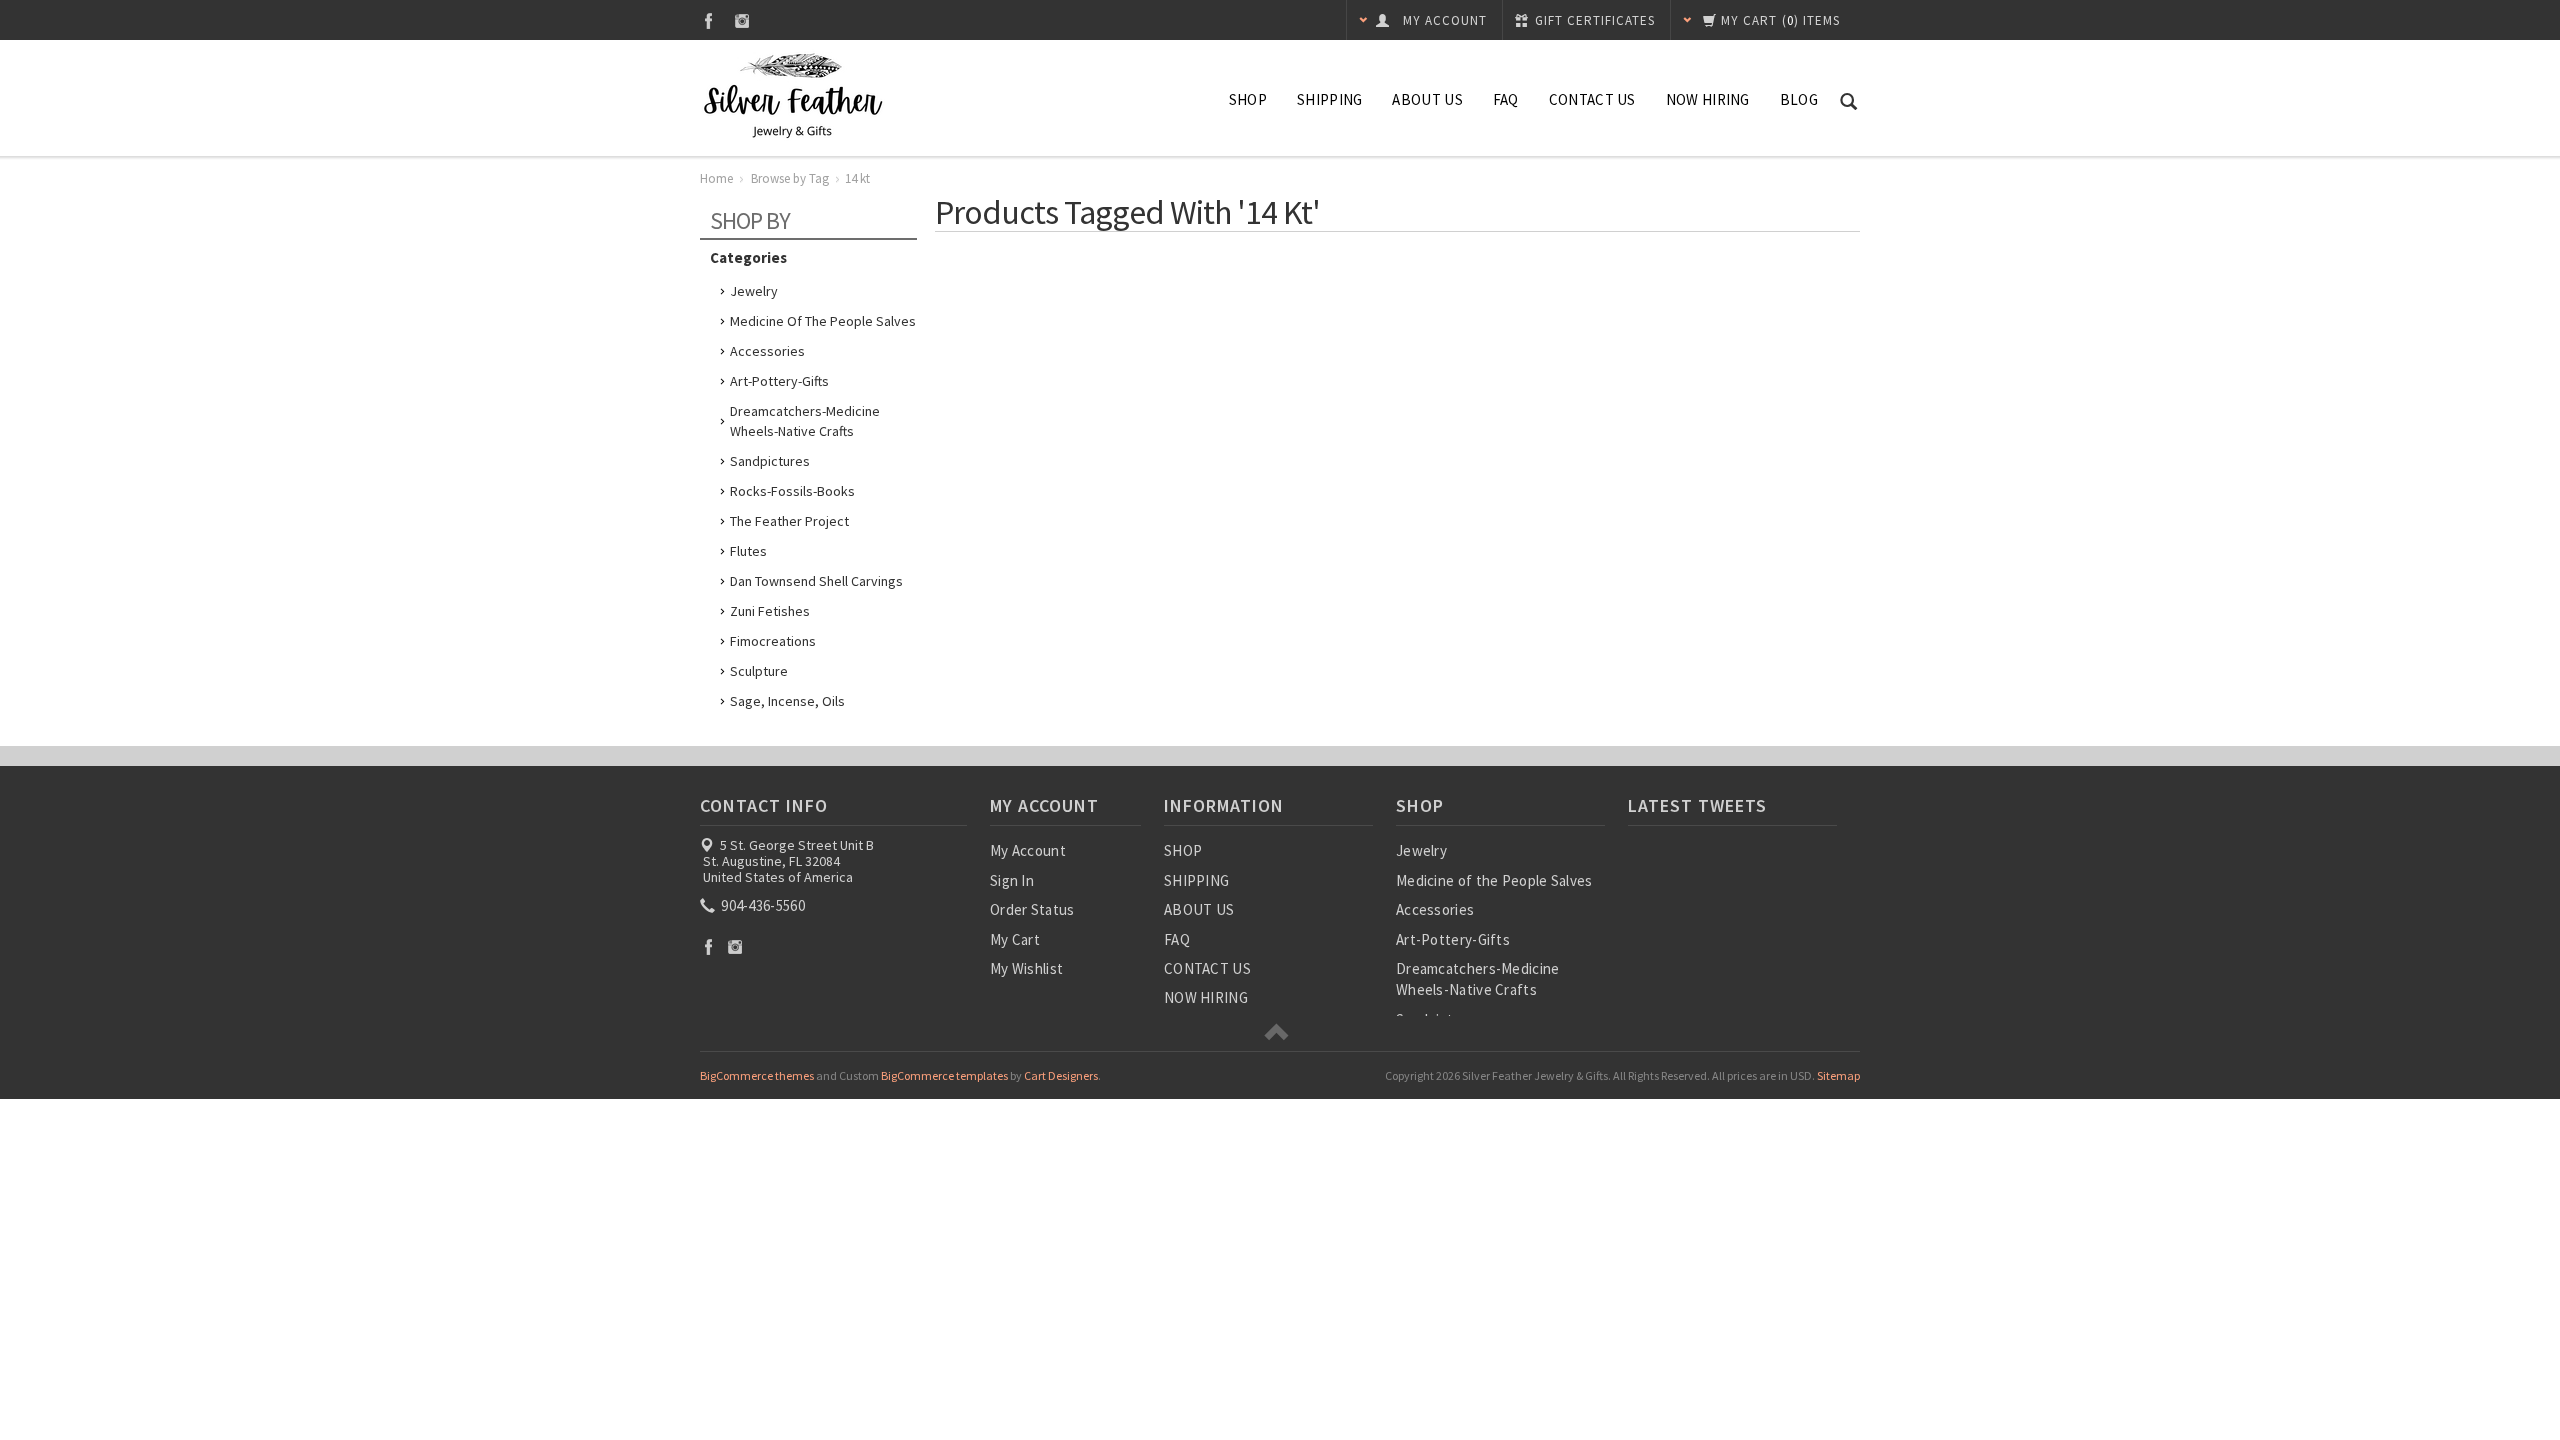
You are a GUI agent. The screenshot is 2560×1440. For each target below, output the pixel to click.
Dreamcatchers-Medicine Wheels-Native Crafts (805, 421)
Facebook (708, 20)
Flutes (748, 551)
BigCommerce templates (944, 1075)
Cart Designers (1061, 1075)
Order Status (1032, 909)
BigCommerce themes (757, 1075)
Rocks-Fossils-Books (792, 491)
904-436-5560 (761, 905)
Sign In (1012, 880)
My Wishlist (1026, 968)
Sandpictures (770, 461)
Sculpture (759, 671)
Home (716, 178)
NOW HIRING (1708, 99)
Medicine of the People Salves (823, 321)
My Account (1028, 850)
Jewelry (754, 291)
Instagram (742, 20)
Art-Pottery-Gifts (779, 381)
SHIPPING (1329, 99)
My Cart (1015, 939)
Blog (1799, 99)
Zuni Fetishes (770, 611)
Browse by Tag (790, 178)
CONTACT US (1592, 99)
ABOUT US (1427, 99)
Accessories (767, 351)
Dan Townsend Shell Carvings (816, 581)
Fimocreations (773, 641)
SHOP (1248, 99)
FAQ (1506, 99)
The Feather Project (789, 521)
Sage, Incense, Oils (787, 701)
